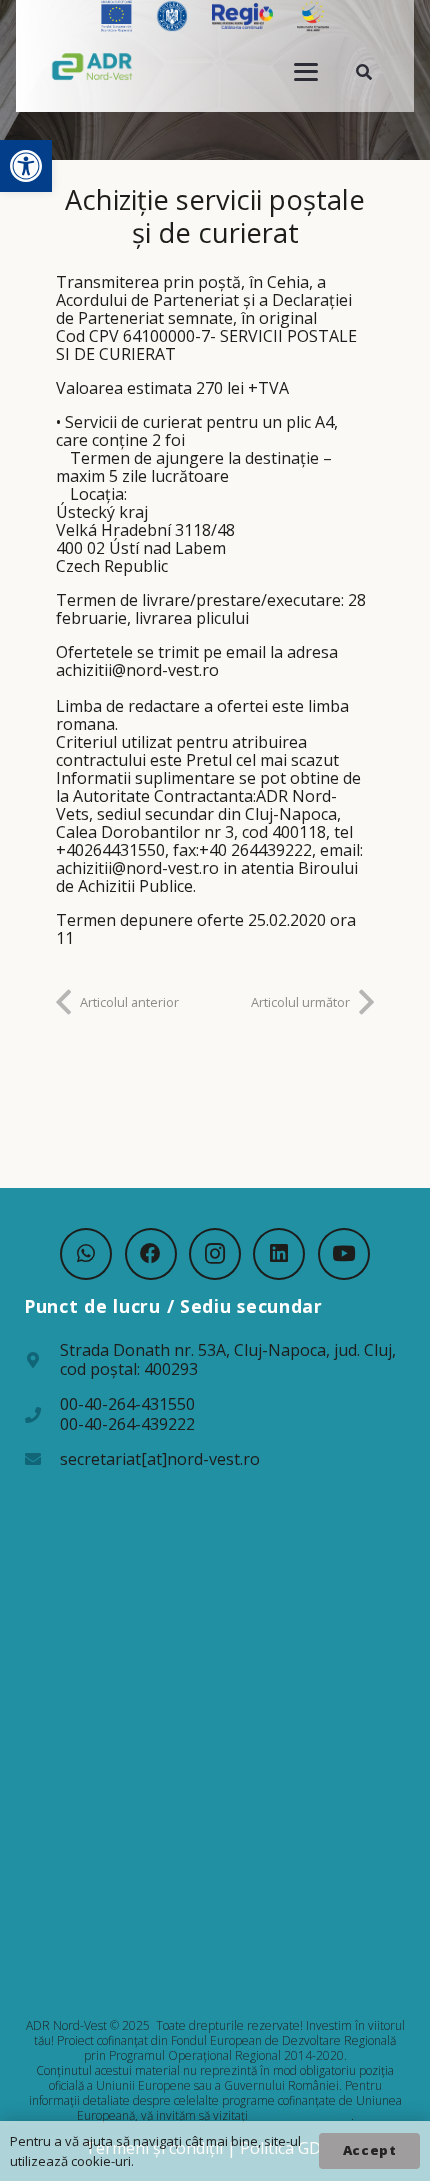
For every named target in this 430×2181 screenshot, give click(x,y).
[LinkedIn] (279, 1254)
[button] (26, 166)
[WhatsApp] (86, 1254)
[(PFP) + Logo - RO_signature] (92, 66)
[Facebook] (151, 1254)
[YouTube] (344, 1254)
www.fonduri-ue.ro (301, 2115)
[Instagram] (215, 1254)
